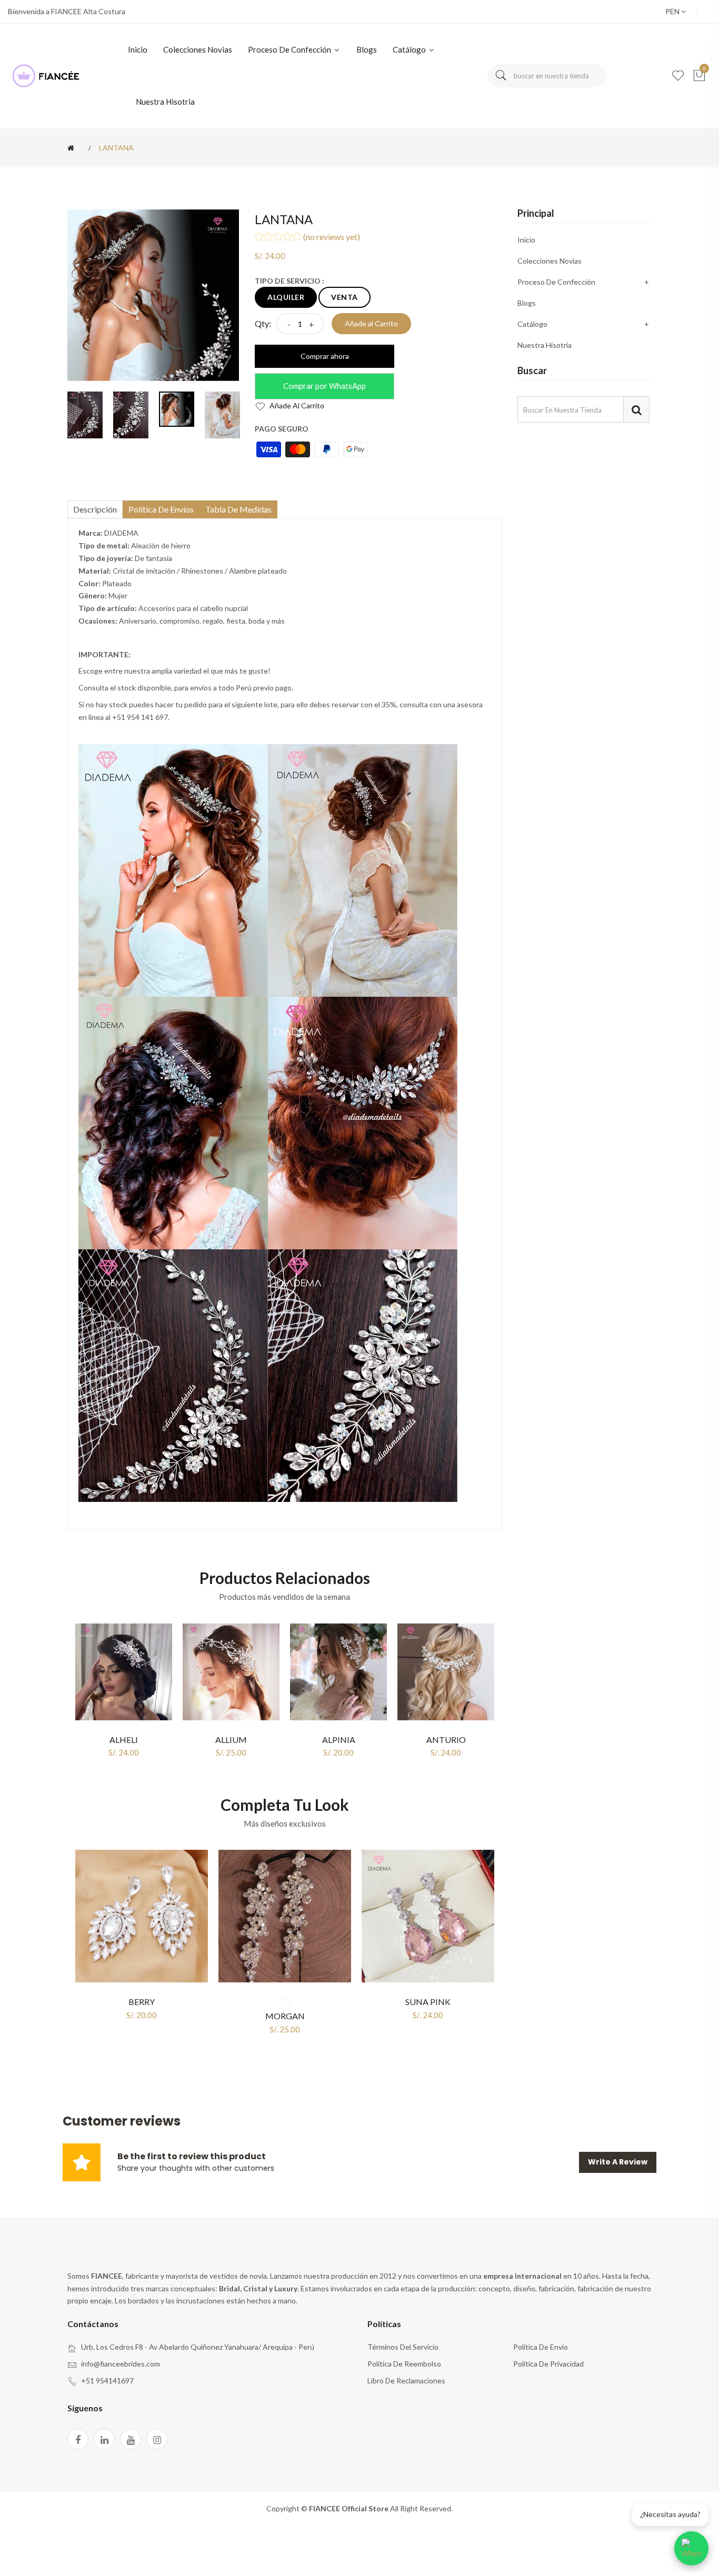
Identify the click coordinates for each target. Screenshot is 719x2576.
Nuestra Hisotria (165, 102)
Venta (344, 297)
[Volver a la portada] (73, 148)
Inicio (138, 49)
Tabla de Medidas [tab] (238, 509)
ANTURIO (446, 1740)
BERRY (142, 2002)
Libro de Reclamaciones (406, 2380)
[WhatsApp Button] (691, 2548)
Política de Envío (541, 2347)
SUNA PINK (428, 2002)
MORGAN (285, 2016)
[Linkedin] (104, 2439)
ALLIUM (231, 1740)
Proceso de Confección (290, 49)
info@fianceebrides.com (121, 2364)
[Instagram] (157, 2439)
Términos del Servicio (403, 2347)
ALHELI (124, 1740)
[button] (378, 238)
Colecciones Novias (198, 49)
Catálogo (410, 49)
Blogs (367, 49)
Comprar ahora (325, 356)
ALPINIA (339, 1740)
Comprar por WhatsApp (324, 386)
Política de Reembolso (404, 2364)
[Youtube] (131, 2439)
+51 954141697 (107, 2380)
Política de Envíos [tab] (161, 509)
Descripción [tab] (95, 509)
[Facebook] (78, 2439)
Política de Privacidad (548, 2364)
